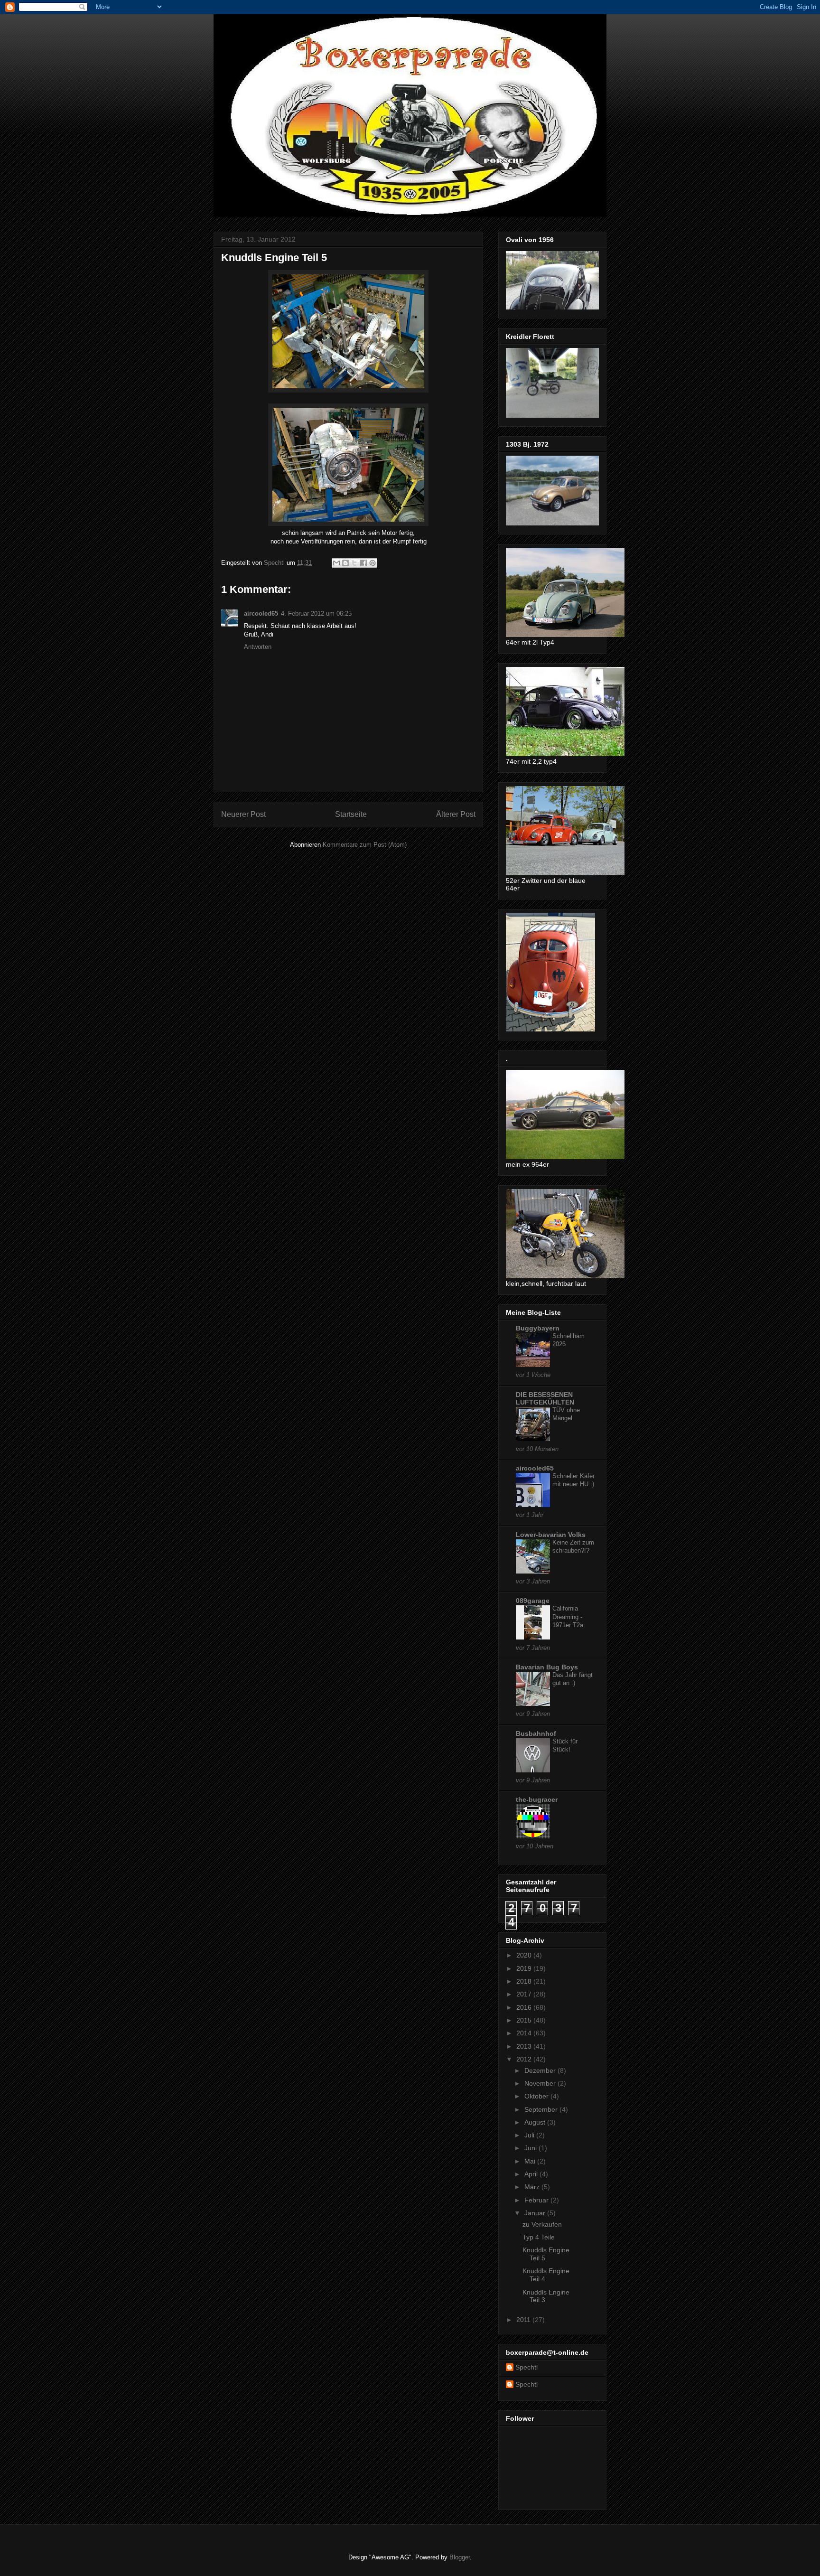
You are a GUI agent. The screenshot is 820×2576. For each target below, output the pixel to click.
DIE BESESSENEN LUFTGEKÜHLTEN (545, 1398)
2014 (525, 2033)
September (542, 2109)
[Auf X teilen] (354, 563)
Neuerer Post (243, 814)
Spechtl (526, 2367)
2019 (525, 1968)
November (541, 2083)
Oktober (537, 2096)
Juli (530, 2135)
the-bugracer (537, 1799)
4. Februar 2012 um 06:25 (316, 614)
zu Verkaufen (542, 2224)
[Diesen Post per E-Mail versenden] (336, 563)
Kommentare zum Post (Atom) (365, 845)
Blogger (460, 2557)
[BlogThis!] (345, 563)
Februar (537, 2200)
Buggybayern (538, 1328)
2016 (525, 2007)
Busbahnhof (536, 1733)
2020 (525, 1955)
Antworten (258, 647)
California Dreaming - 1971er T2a (568, 1617)
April (532, 2174)
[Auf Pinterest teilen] (373, 563)
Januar (536, 2213)
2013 (525, 2046)
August (536, 2122)
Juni (531, 2148)
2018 (525, 1981)
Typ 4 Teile (539, 2237)
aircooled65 (261, 614)
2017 (525, 1994)
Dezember (541, 2070)
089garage (533, 1601)
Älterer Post (456, 814)
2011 (524, 2320)
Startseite (351, 814)
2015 (525, 2020)
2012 (525, 2059)
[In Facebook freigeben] (363, 563)
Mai (531, 2161)
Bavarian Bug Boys (547, 1667)
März (533, 2187)
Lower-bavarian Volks (551, 1535)
